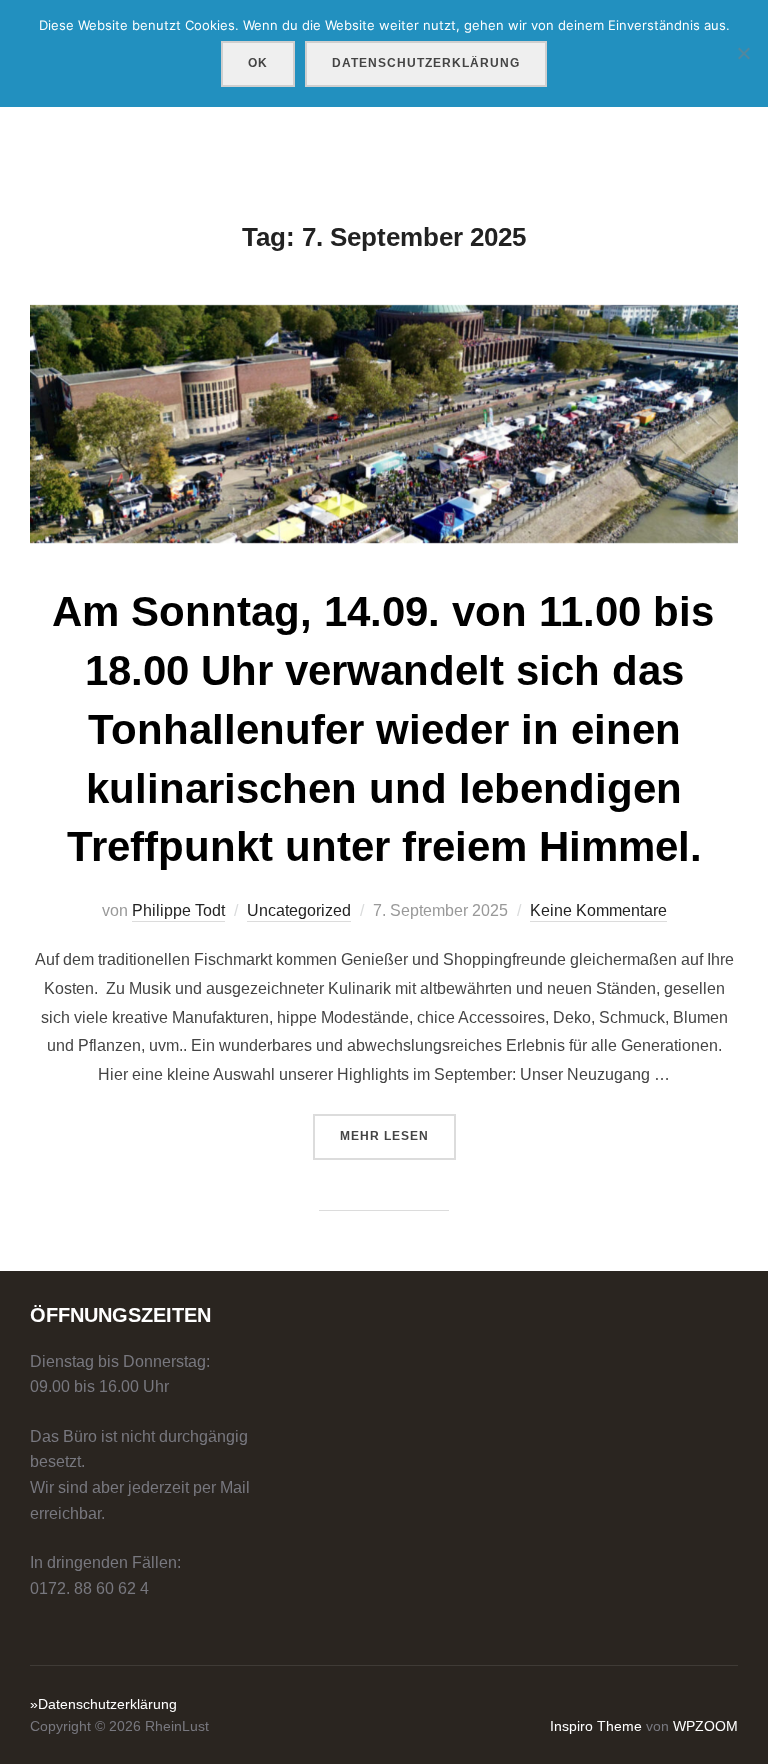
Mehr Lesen (398, 1135)
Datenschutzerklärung (426, 63)
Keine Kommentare (598, 910)
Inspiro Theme (596, 1726)
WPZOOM (705, 1726)
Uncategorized (299, 910)
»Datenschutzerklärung (103, 1704)
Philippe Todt (178, 910)
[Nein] (743, 53)
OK (258, 63)
